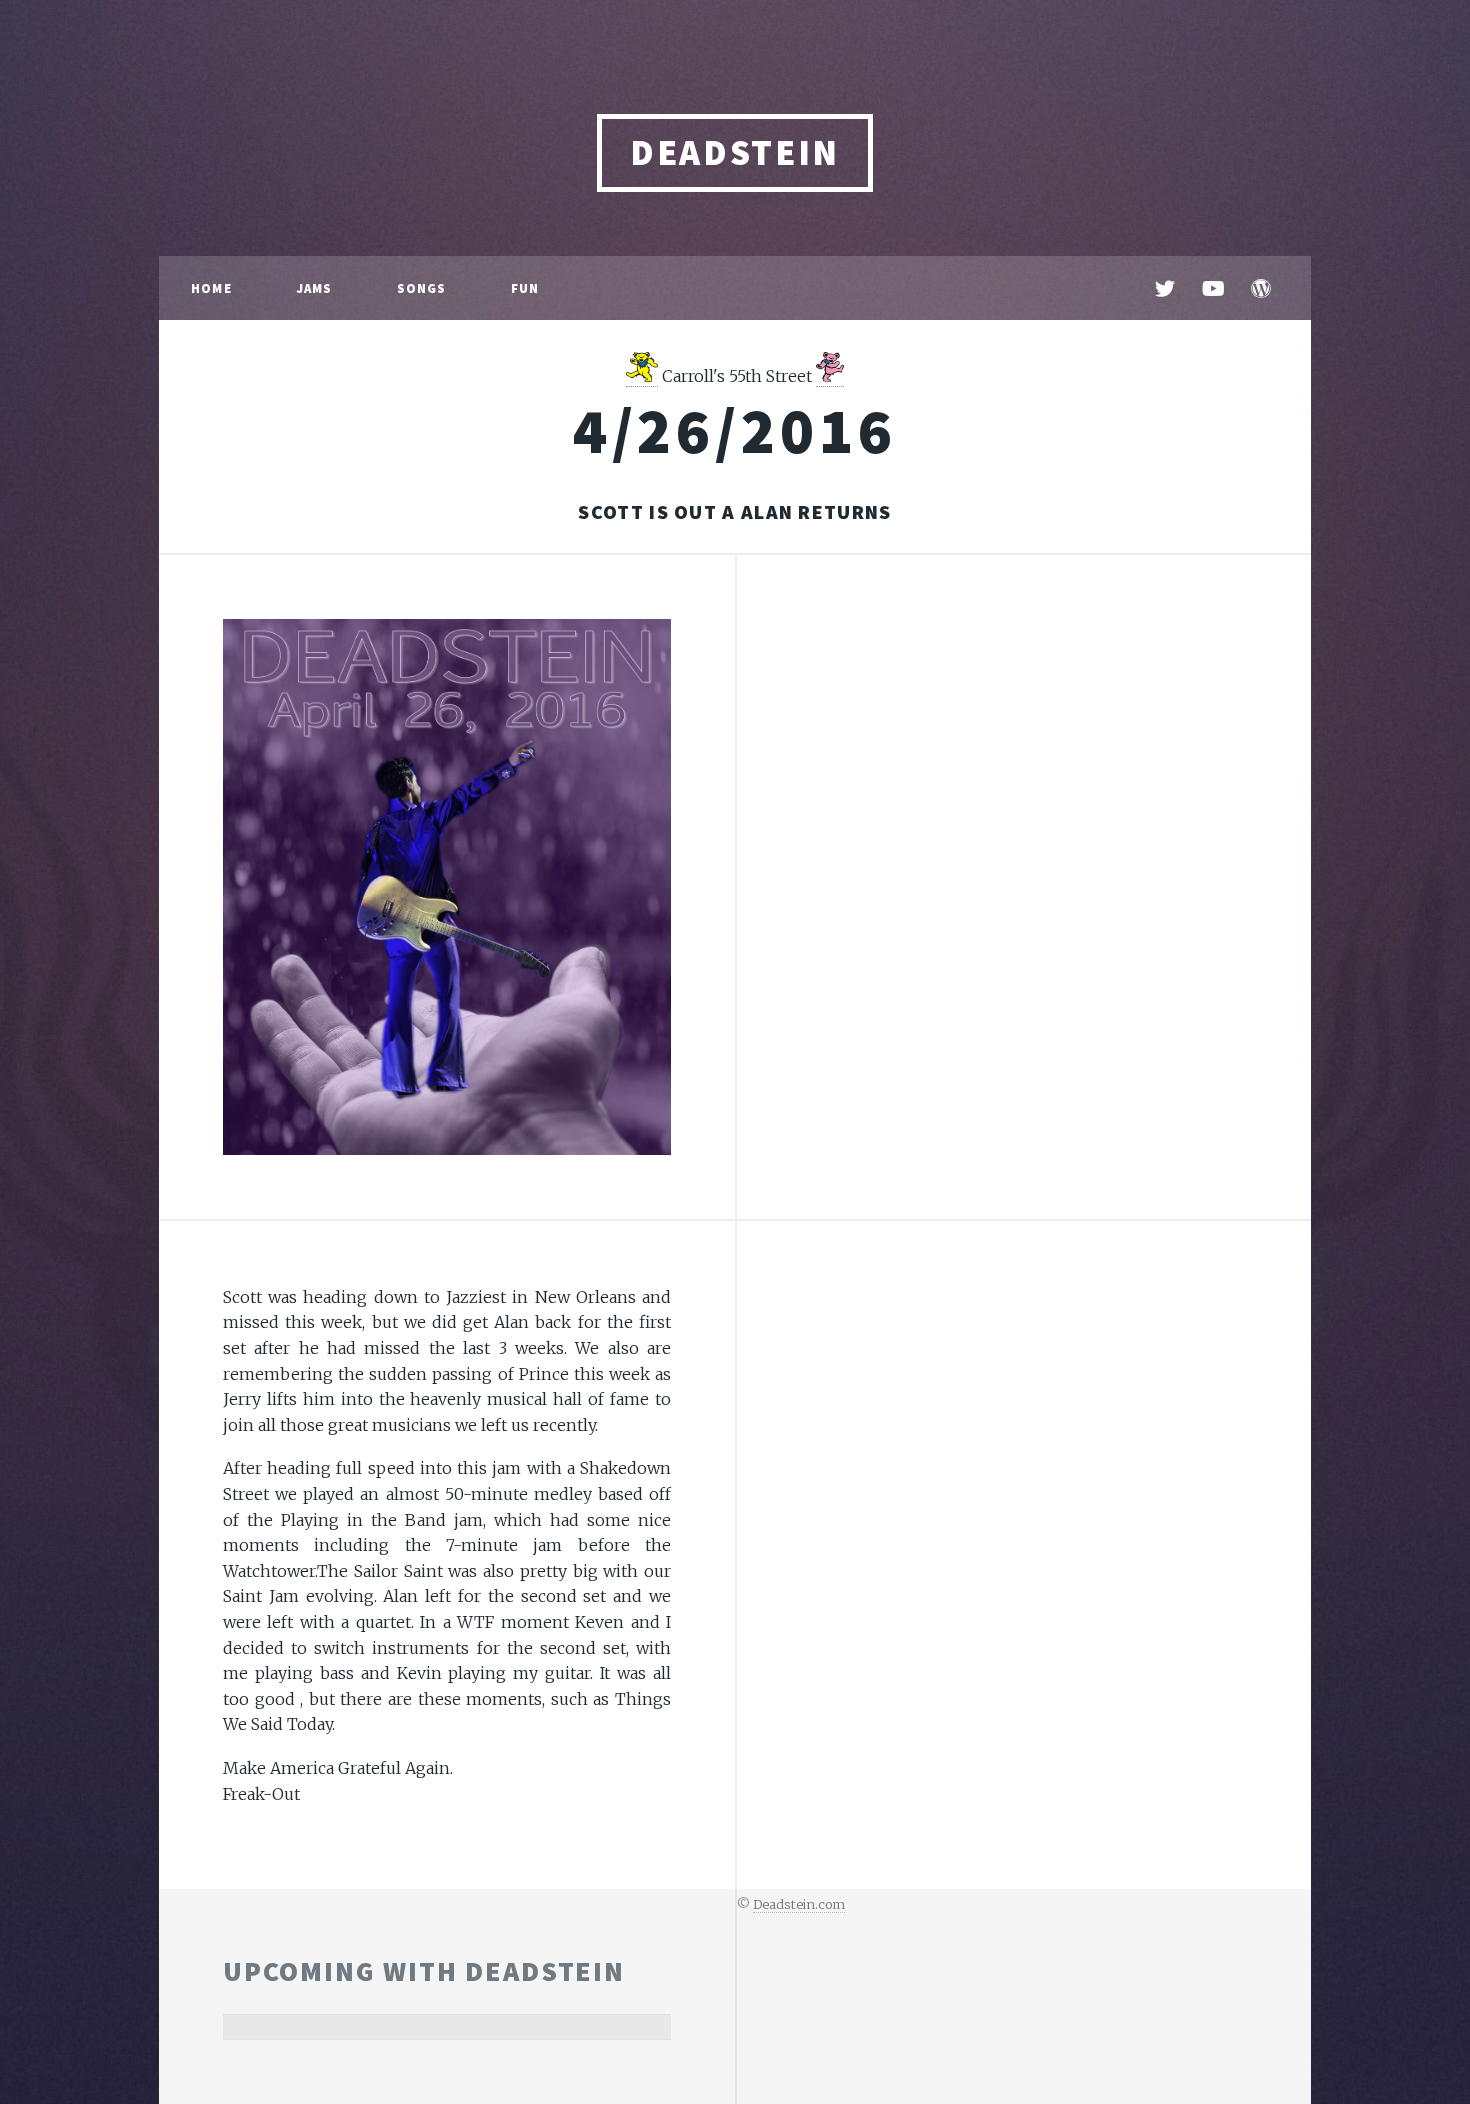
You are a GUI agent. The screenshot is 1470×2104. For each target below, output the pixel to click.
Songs (422, 288)
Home (211, 288)
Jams (314, 288)
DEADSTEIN (735, 152)
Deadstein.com (799, 1904)
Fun (525, 288)
